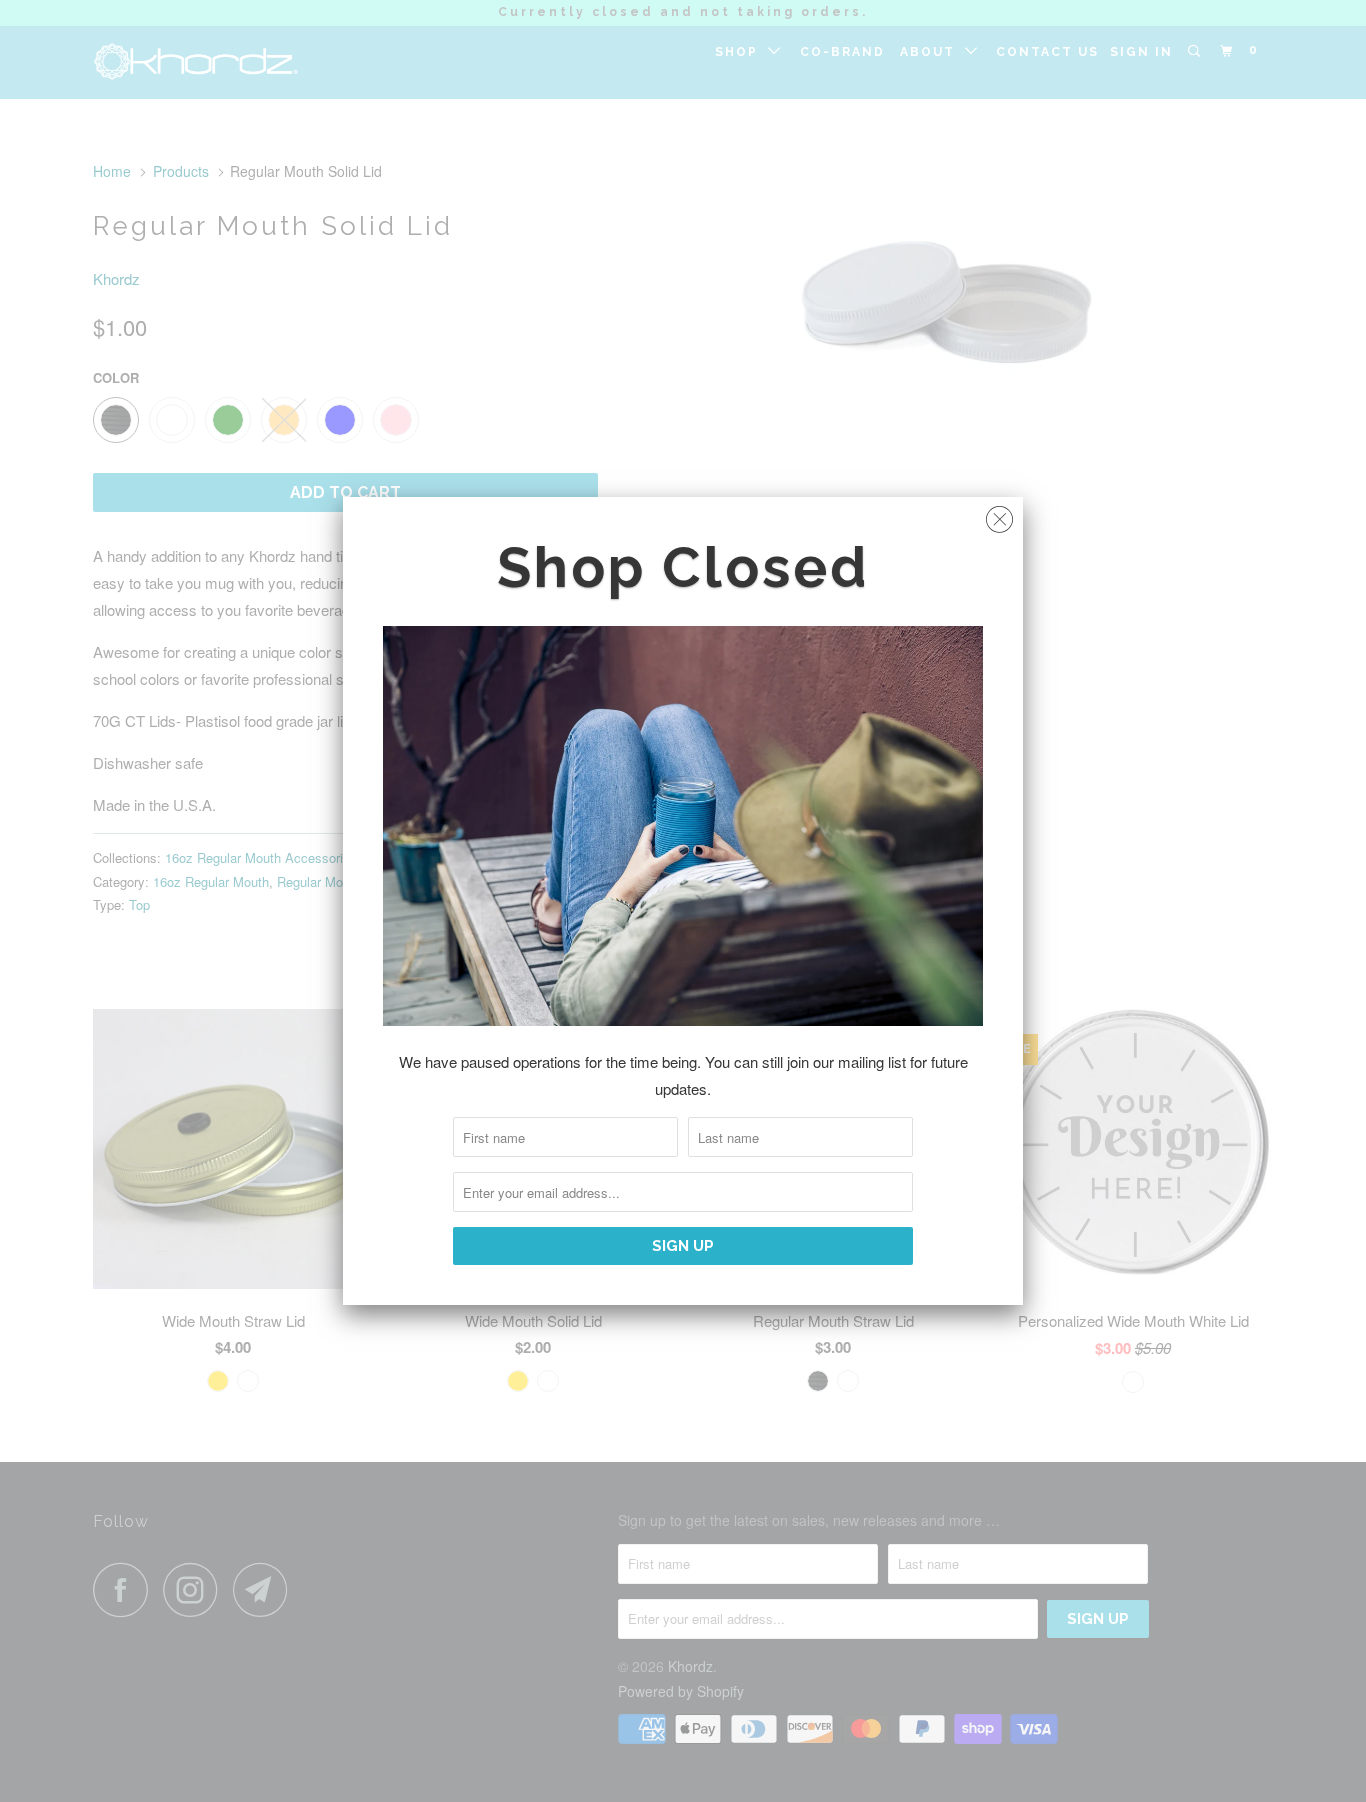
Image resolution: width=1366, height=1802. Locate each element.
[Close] (999, 514)
